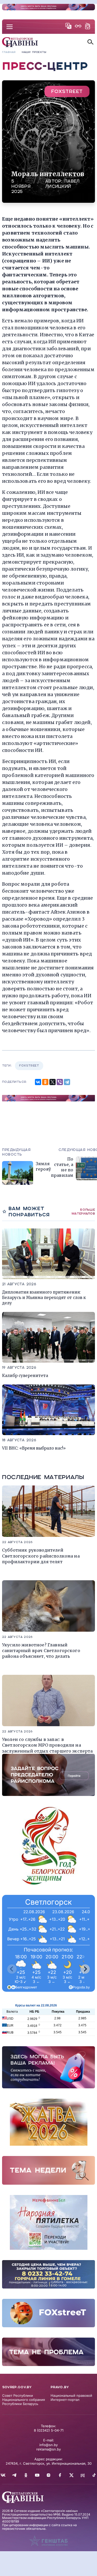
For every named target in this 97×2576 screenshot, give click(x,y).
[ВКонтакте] (38, 1082)
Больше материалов (83, 1212)
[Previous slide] (12, 1969)
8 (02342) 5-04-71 (49, 2430)
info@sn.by (48, 2445)
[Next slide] (85, 1969)
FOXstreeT (67, 91)
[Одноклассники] (45, 1082)
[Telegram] (67, 1082)
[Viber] (60, 1082)
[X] (53, 1082)
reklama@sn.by (48, 2449)
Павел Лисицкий (62, 184)
